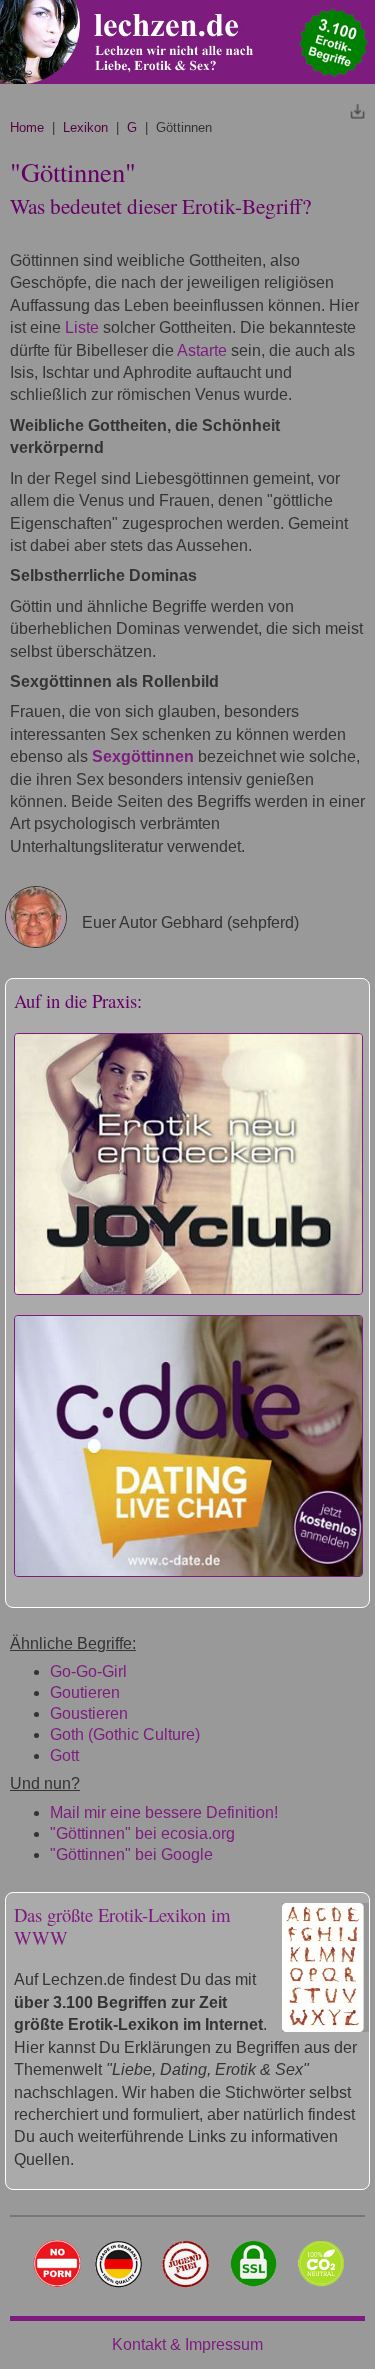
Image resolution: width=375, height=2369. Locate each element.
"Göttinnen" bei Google (131, 1854)
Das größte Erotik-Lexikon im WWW (122, 1926)
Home (27, 127)
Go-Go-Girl (88, 1671)
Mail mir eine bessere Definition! (164, 1812)
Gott (64, 1755)
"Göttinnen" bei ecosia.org (142, 1833)
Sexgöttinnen (143, 756)
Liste (82, 327)
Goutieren (85, 1692)
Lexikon (85, 127)
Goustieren (89, 1713)
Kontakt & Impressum (187, 2344)
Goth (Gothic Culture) (125, 1734)
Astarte (202, 350)
